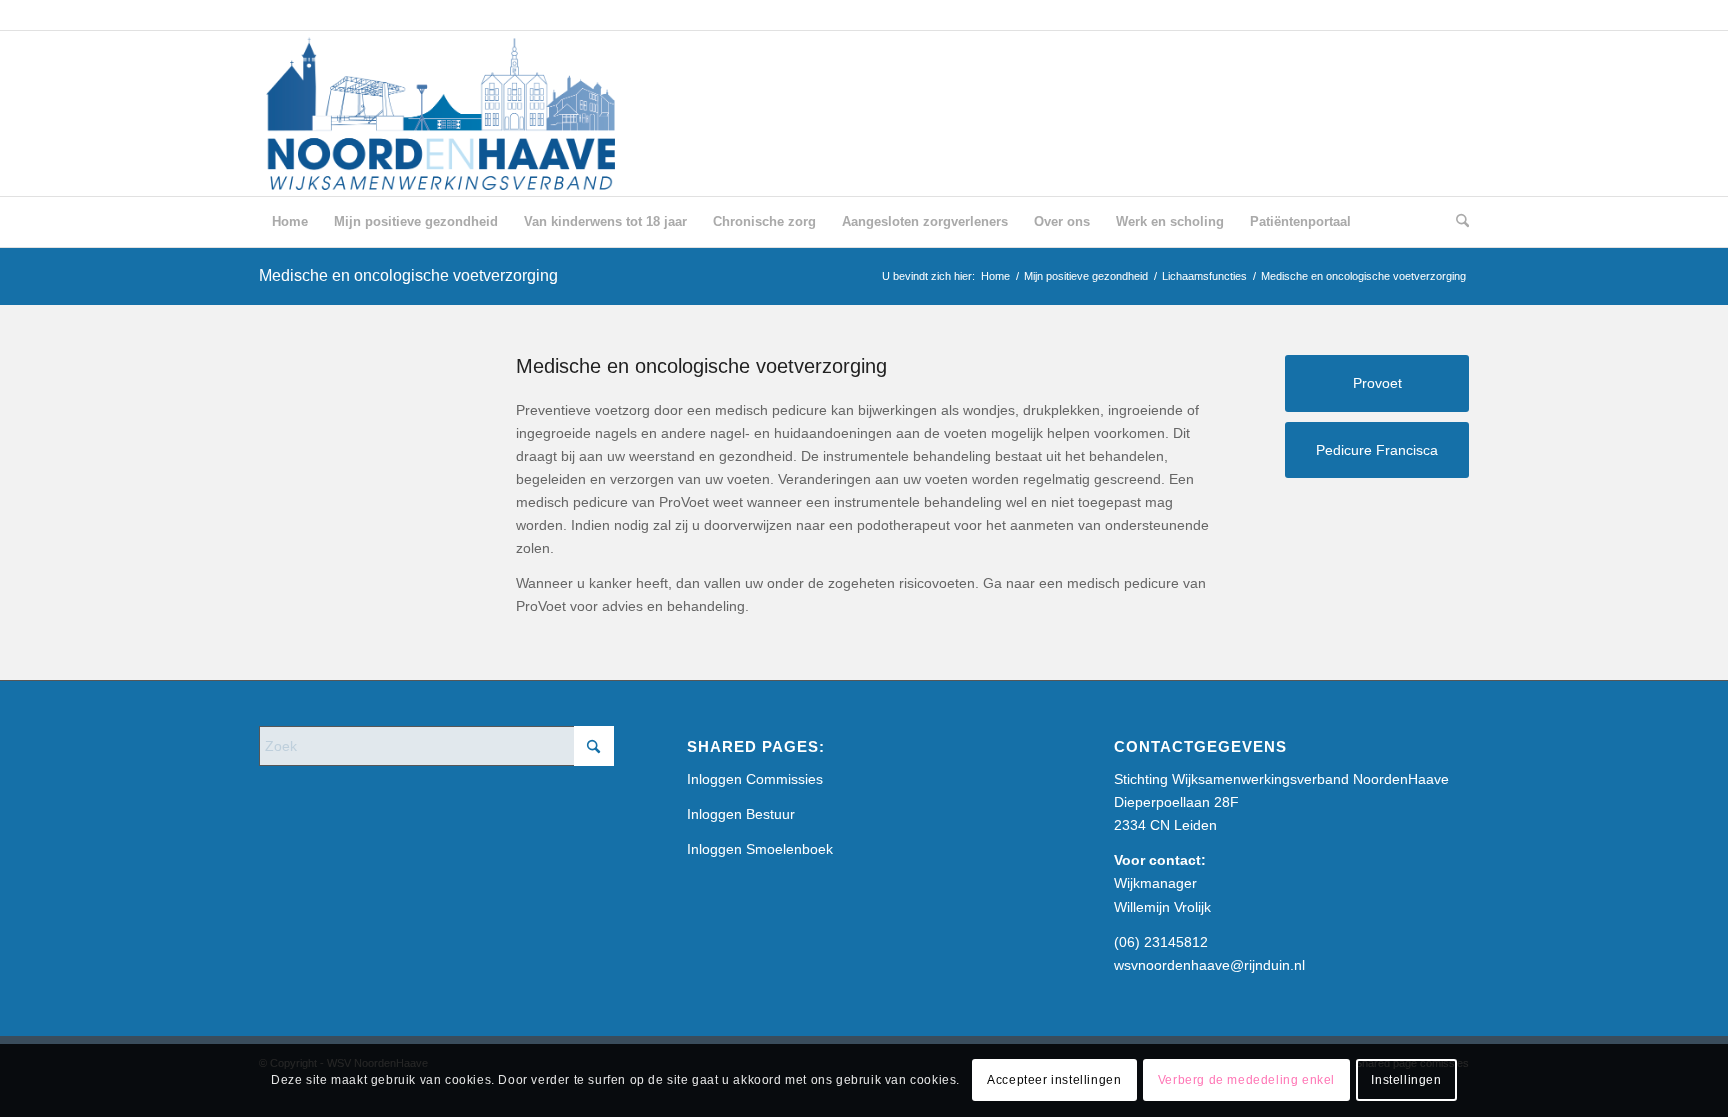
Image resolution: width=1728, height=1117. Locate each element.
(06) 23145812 (1161, 942)
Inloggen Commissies (755, 779)
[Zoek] (1456, 222)
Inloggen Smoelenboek (760, 849)
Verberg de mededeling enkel (1246, 1080)
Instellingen (1406, 1080)
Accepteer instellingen (1054, 1080)
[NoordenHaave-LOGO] (443, 113)
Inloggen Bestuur (741, 814)
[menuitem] (290, 222)
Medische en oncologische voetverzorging (408, 275)
